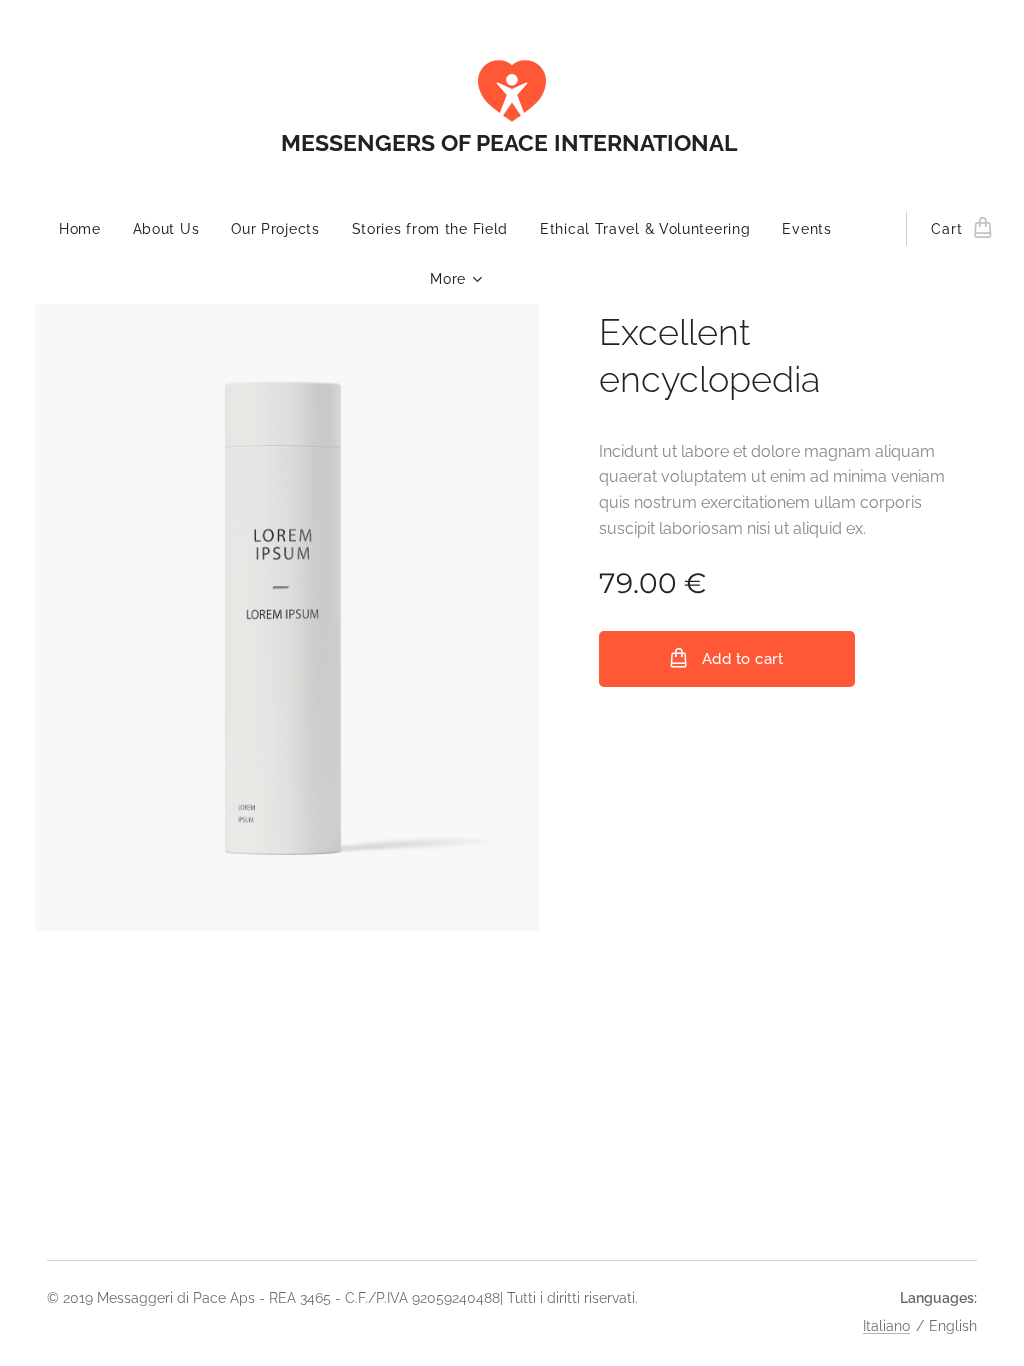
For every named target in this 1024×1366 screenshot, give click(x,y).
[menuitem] (88, 229)
